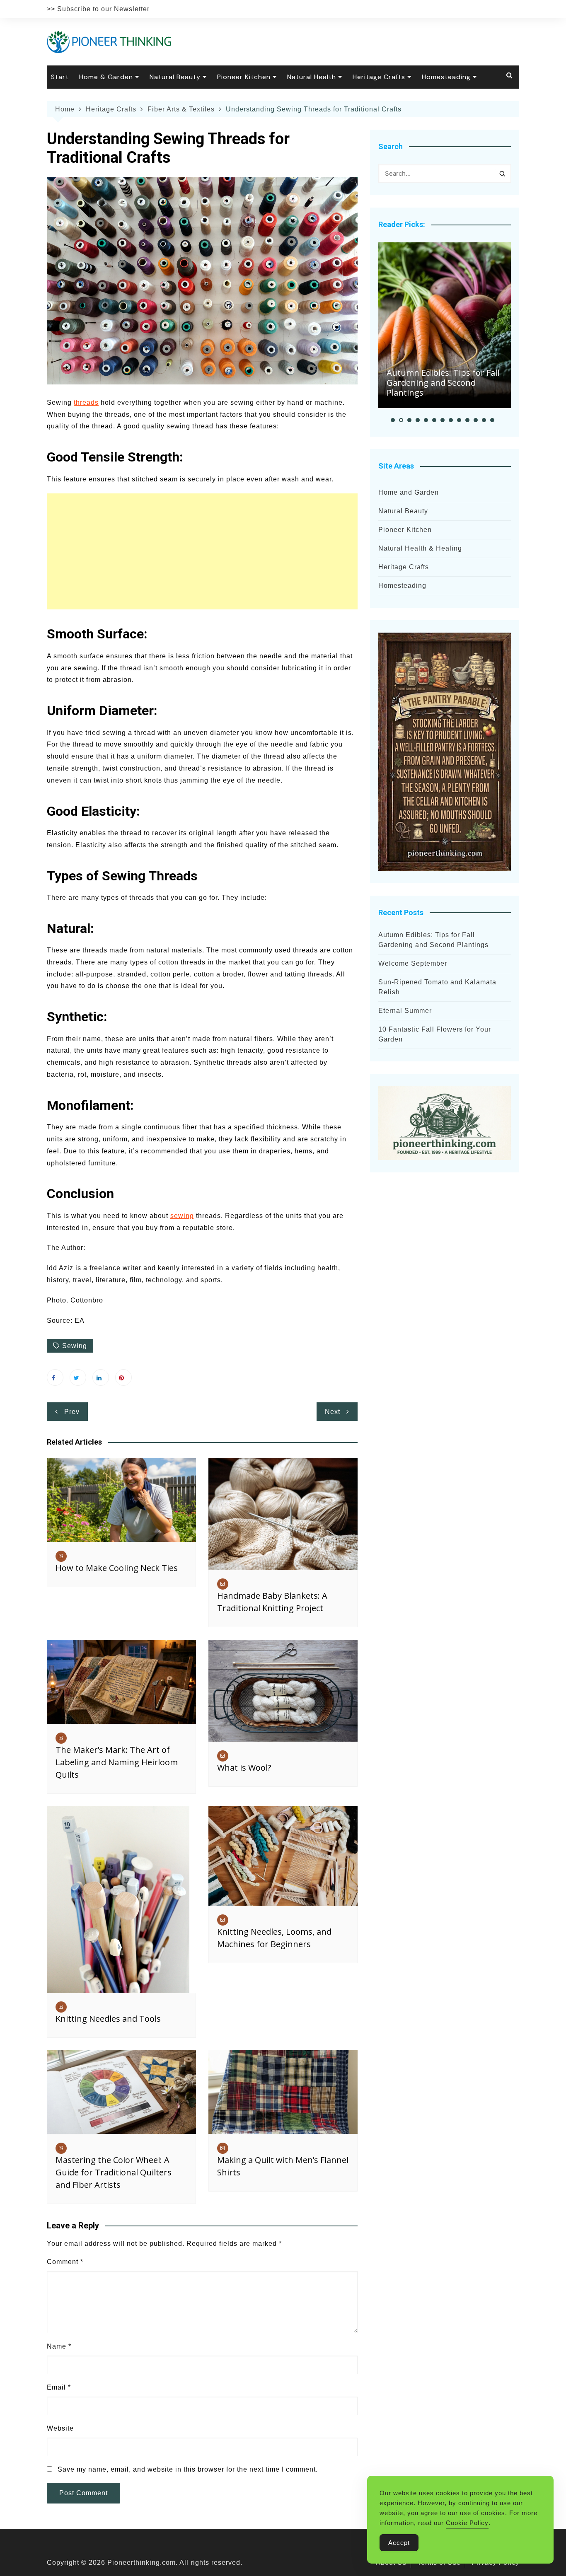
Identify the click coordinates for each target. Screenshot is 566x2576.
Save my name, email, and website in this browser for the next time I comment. (188, 2469)
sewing (182, 1216)
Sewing (75, 1346)
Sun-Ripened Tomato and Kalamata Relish (437, 987)
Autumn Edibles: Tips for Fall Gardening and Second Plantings (443, 383)
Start (60, 77)
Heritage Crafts (379, 77)
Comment (65, 2262)
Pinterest (123, 1377)
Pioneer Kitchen (244, 77)
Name (59, 2346)
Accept (399, 2543)
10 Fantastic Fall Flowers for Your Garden (435, 1034)
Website (60, 2428)
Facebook (55, 1377)
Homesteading (446, 77)
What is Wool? (244, 1768)
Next (333, 1412)
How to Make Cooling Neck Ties (117, 1568)
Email (59, 2387)
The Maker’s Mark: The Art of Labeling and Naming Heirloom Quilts (117, 1762)
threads (86, 402)
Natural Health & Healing (420, 548)
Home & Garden (106, 77)
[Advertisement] (202, 551)
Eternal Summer (405, 1011)
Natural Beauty (175, 77)
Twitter (78, 1377)
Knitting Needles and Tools (108, 2019)
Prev (72, 1412)
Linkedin (101, 1377)
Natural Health (312, 77)
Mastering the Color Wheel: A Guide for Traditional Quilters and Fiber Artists (114, 2172)
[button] (393, 420)
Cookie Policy (467, 2523)
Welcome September (413, 963)
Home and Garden (409, 492)
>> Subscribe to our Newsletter (98, 9)
